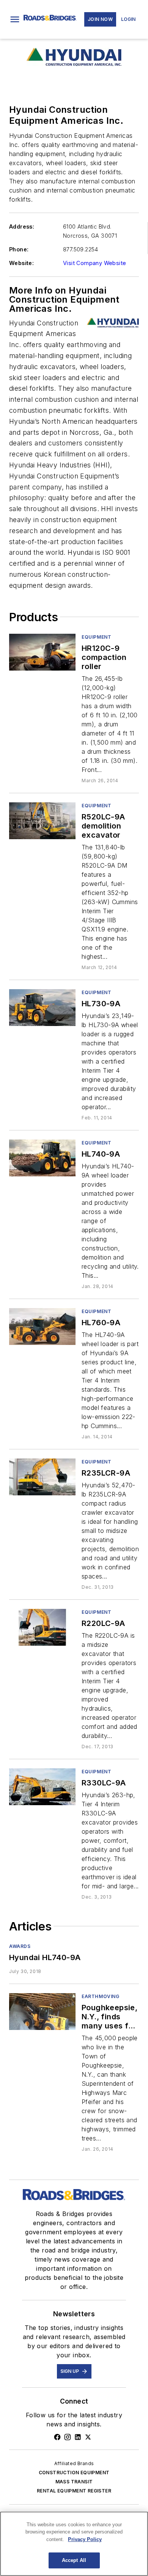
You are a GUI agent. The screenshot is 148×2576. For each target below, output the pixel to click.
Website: (21, 263)
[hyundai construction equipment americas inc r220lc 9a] (42, 1627)
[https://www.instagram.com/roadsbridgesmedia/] (68, 2437)
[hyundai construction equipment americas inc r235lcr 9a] (42, 1477)
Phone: (19, 249)
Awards (20, 1946)
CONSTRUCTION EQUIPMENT (74, 2473)
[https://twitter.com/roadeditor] (88, 2437)
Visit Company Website (94, 263)
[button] (15, 19)
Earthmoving (101, 1996)
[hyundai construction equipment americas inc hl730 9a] (42, 1008)
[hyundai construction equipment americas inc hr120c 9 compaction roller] (42, 652)
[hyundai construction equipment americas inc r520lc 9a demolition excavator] (42, 821)
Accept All (74, 2560)
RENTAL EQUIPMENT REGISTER (74, 2491)
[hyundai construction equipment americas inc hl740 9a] (42, 1158)
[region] (74, 2544)
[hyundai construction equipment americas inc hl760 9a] (42, 1327)
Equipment (96, 637)
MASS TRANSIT (74, 2482)
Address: (22, 227)
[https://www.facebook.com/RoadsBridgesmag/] (57, 2437)
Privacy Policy (85, 2539)
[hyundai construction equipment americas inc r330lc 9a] (42, 1787)
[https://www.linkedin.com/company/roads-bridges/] (78, 2437)
